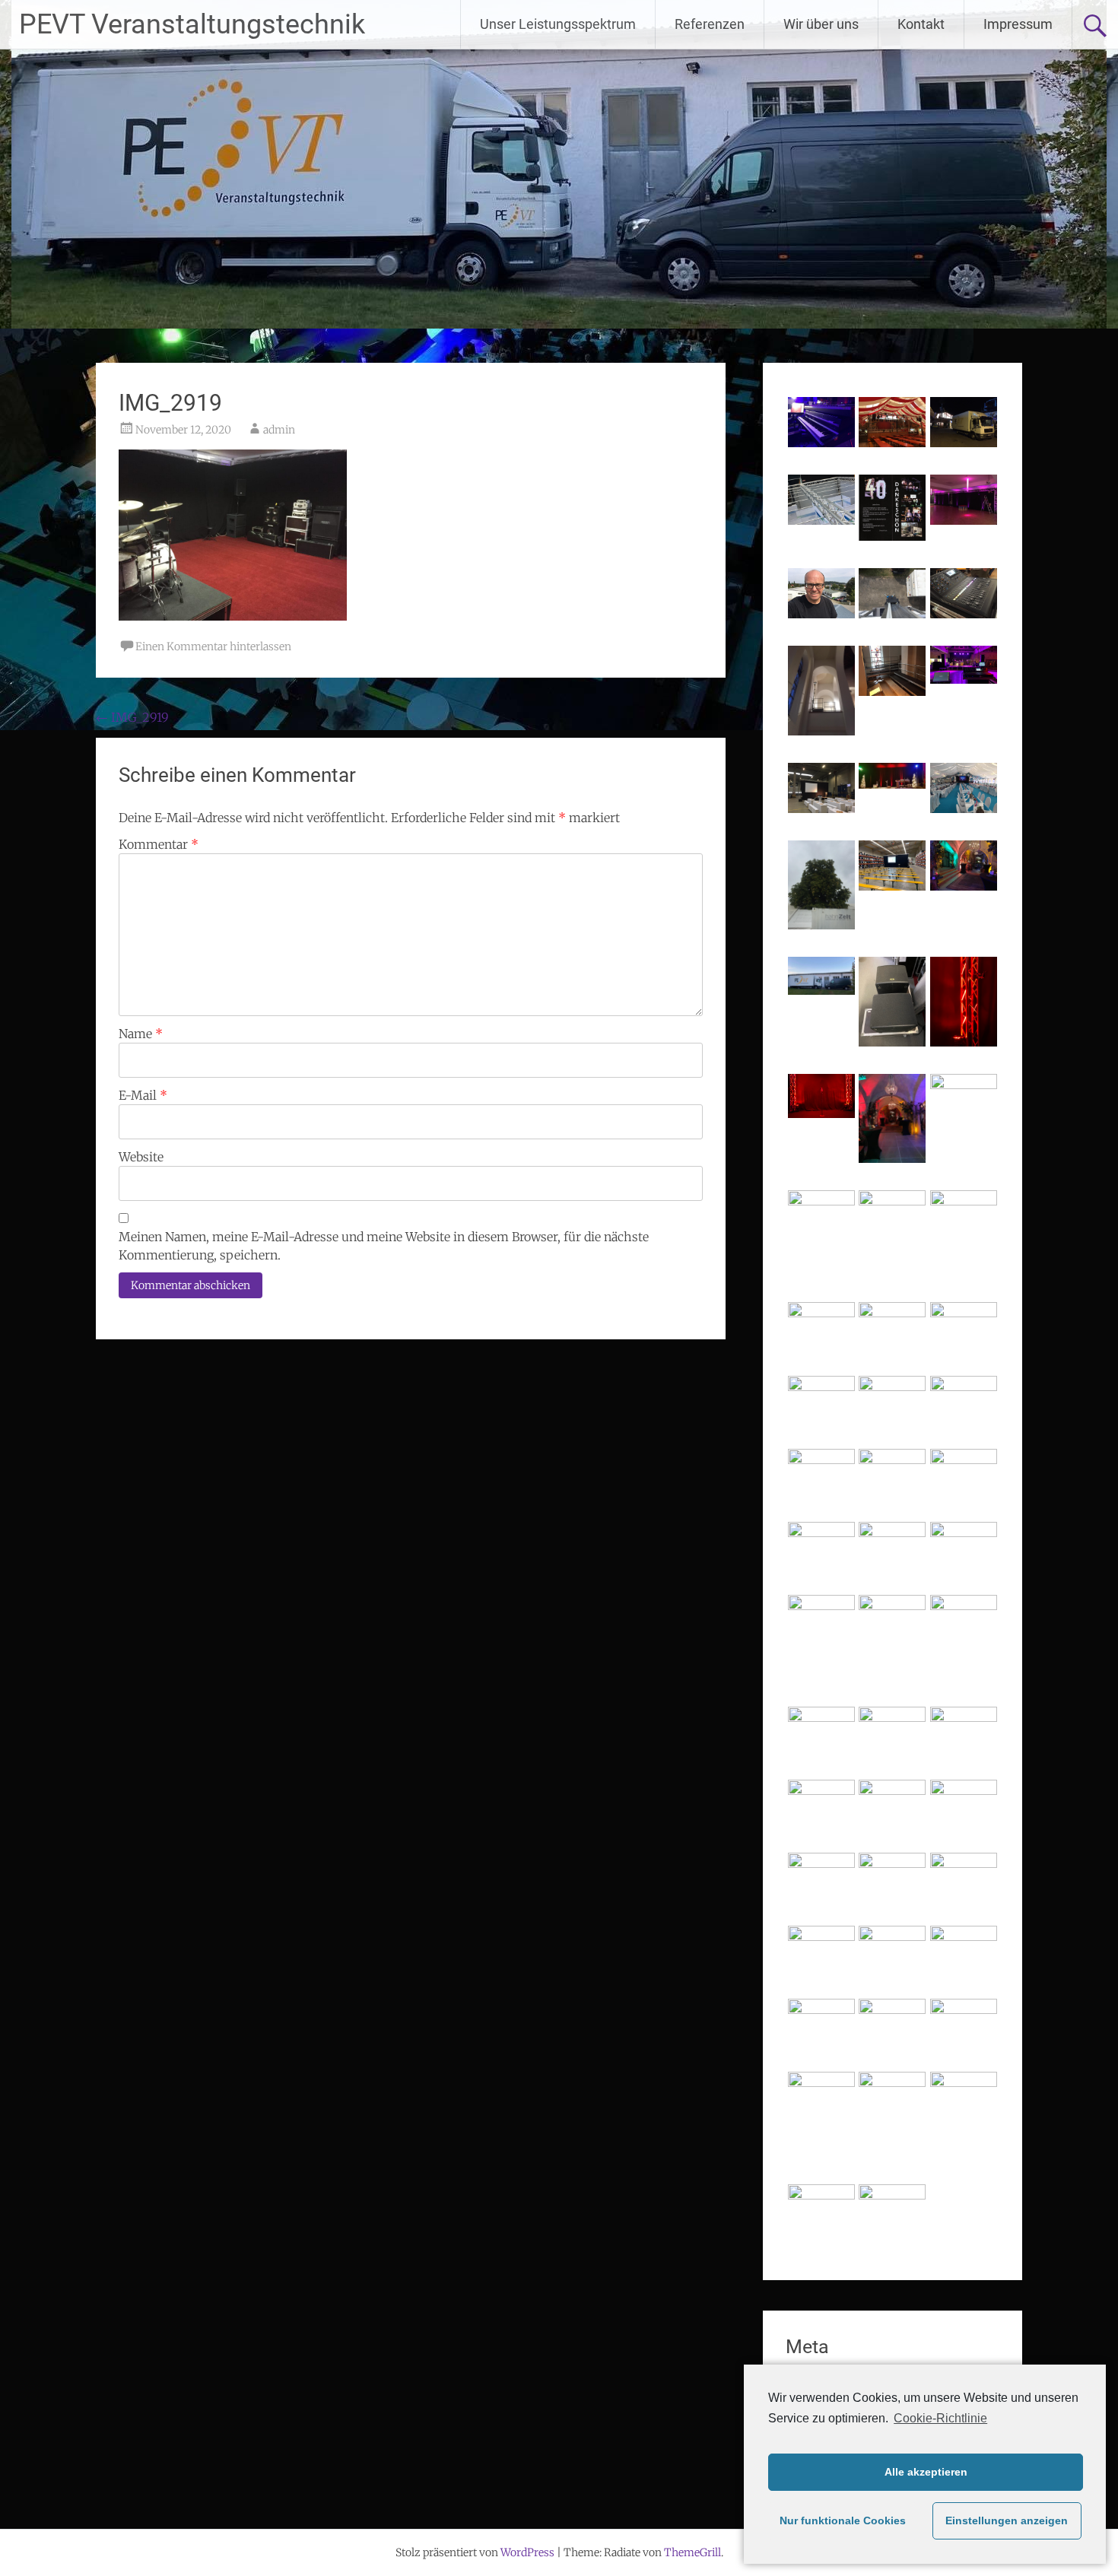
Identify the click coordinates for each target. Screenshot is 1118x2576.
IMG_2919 (132, 717)
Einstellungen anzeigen (1007, 2520)
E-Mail (143, 1095)
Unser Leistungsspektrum (558, 24)
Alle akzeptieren (926, 2472)
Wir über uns (821, 24)
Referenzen (710, 24)
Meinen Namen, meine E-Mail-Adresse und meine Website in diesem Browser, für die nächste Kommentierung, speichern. (384, 1246)
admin (279, 430)
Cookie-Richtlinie (940, 2418)
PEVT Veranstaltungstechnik (192, 24)
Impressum (1018, 24)
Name (141, 1034)
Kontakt (921, 24)
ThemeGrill (692, 2552)
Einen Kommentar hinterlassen (213, 646)
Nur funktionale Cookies (843, 2520)
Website (141, 1157)
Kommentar (159, 844)
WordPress (527, 2552)
